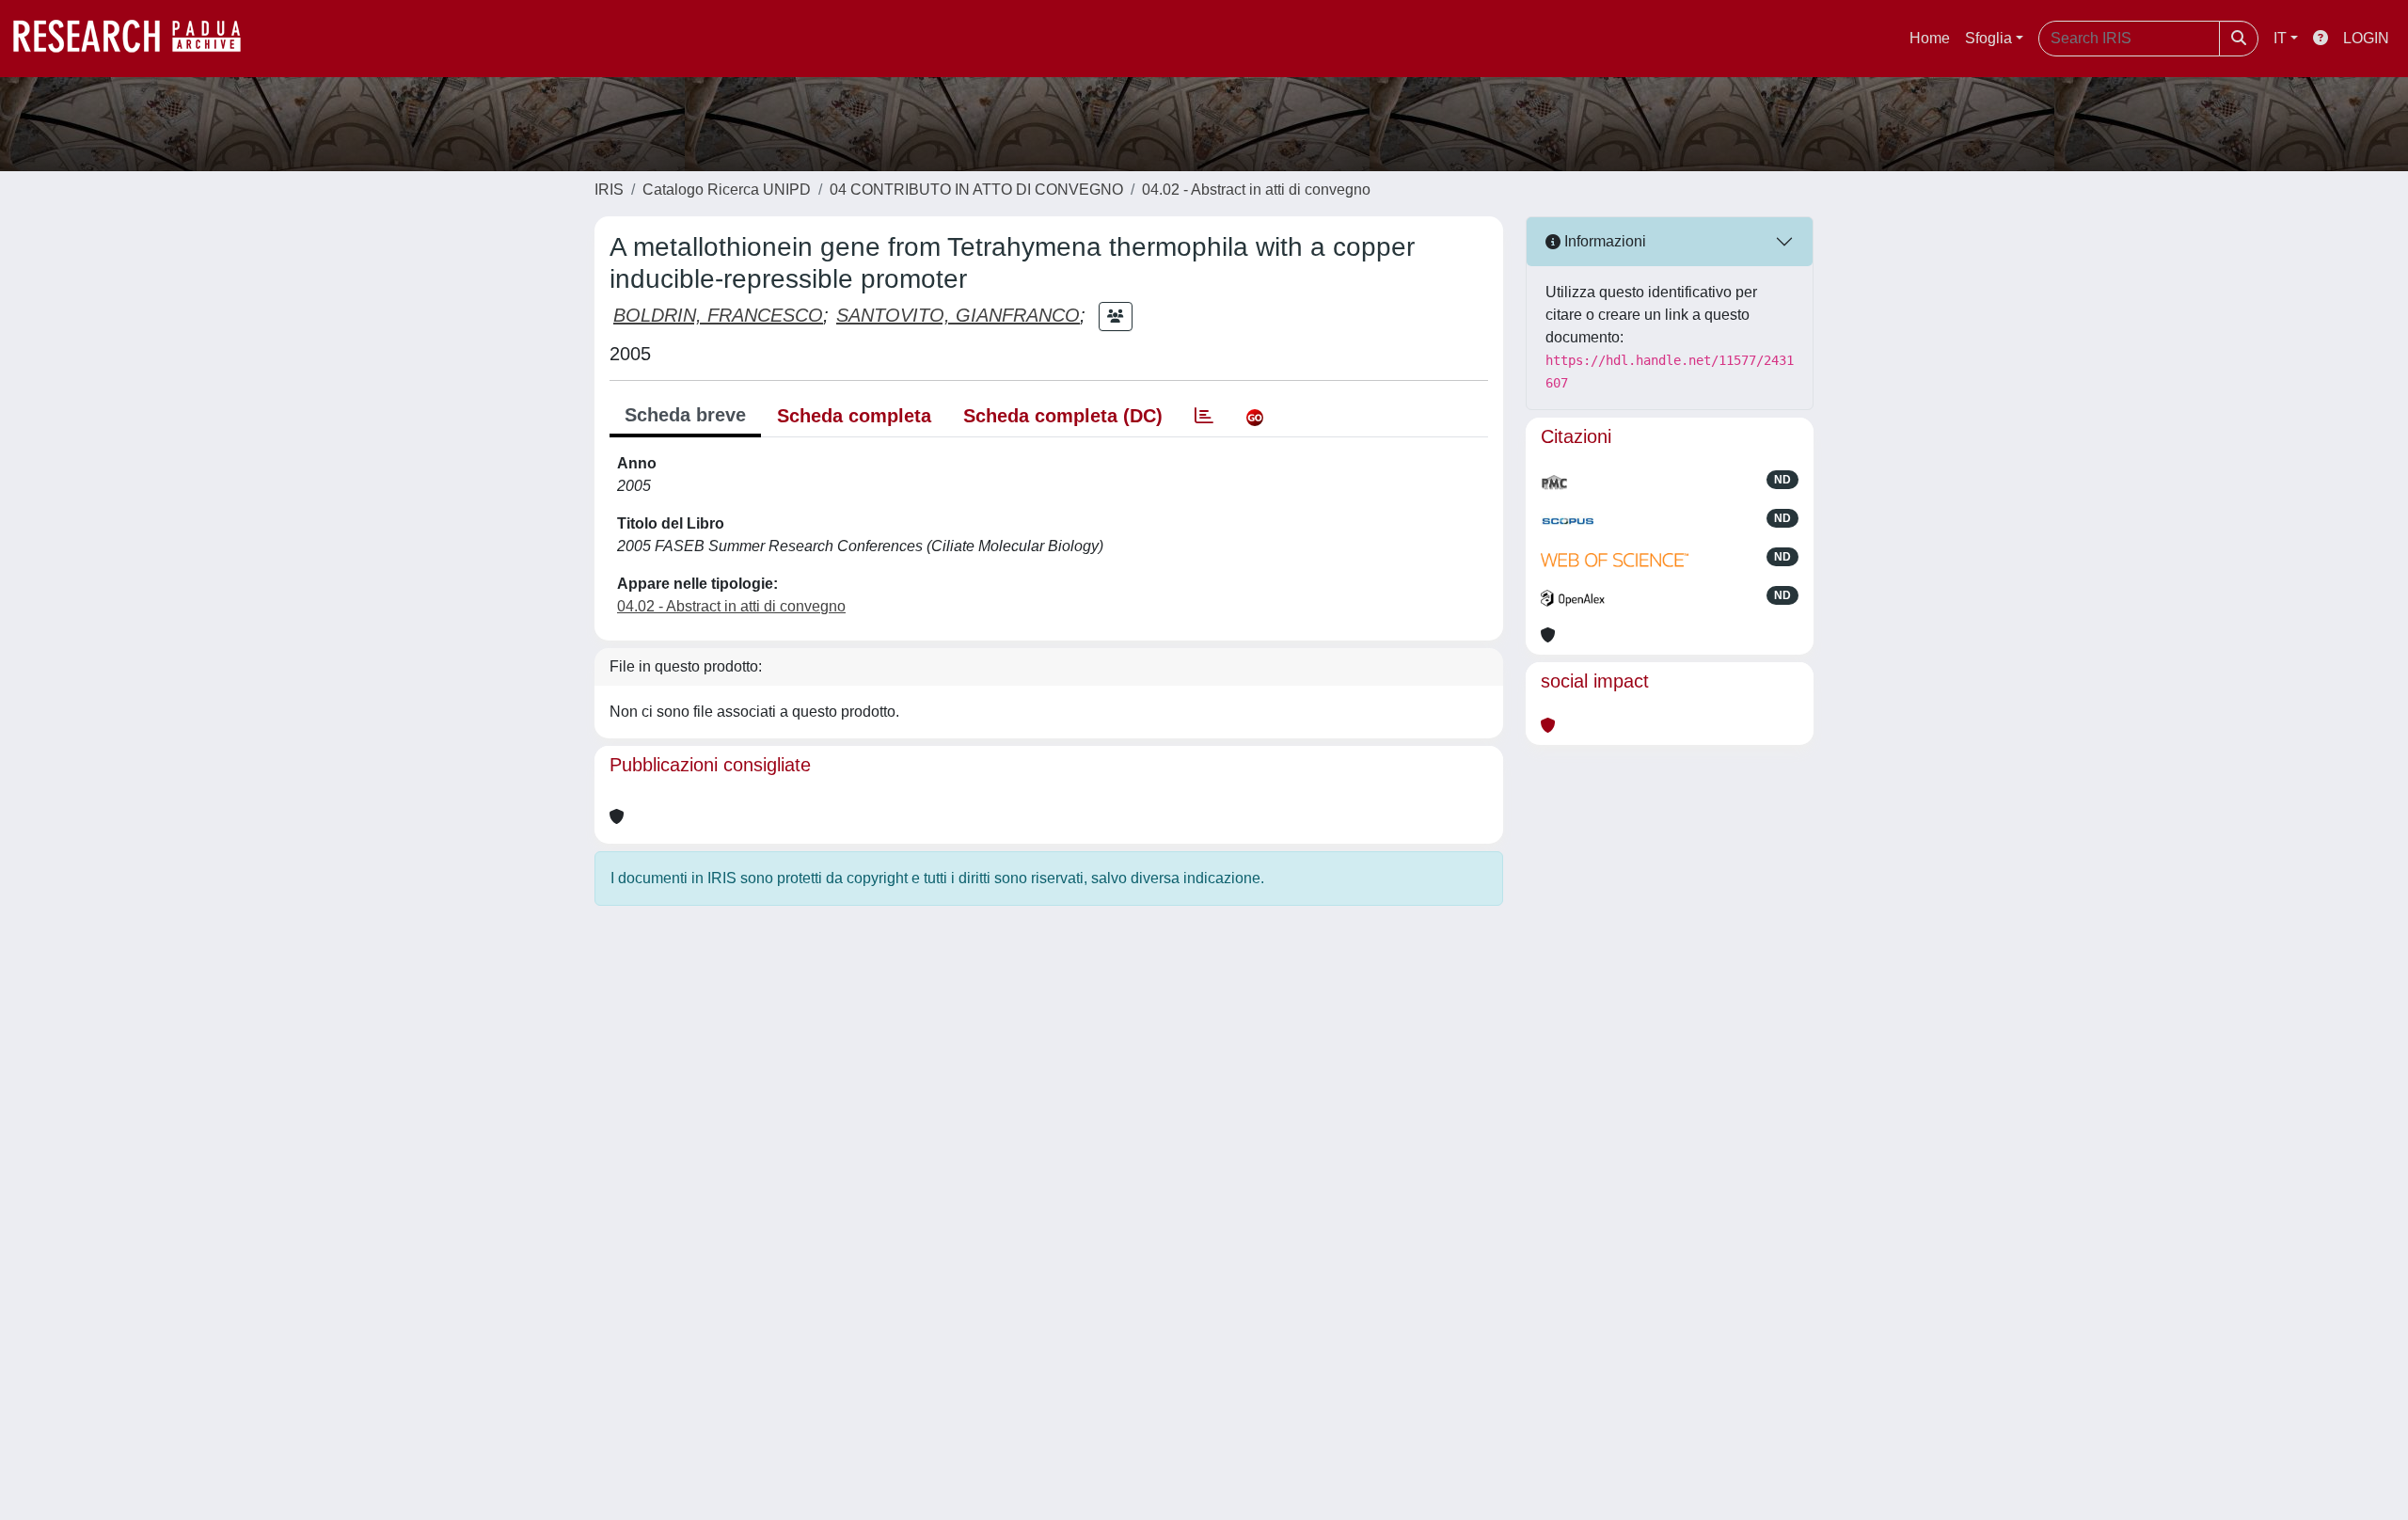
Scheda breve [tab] (685, 415)
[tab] (1204, 416)
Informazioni (1603, 241)
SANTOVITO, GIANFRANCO (958, 315)
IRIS (609, 190)
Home (1930, 38)
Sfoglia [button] (1988, 38)
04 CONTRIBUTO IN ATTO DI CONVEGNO (976, 190)
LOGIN (2366, 38)
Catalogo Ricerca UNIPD (727, 190)
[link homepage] (136, 39)
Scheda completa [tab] (854, 416)
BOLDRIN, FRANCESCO (718, 315)
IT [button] (2280, 38)
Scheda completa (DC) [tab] (1063, 416)
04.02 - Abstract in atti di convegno (1256, 190)
